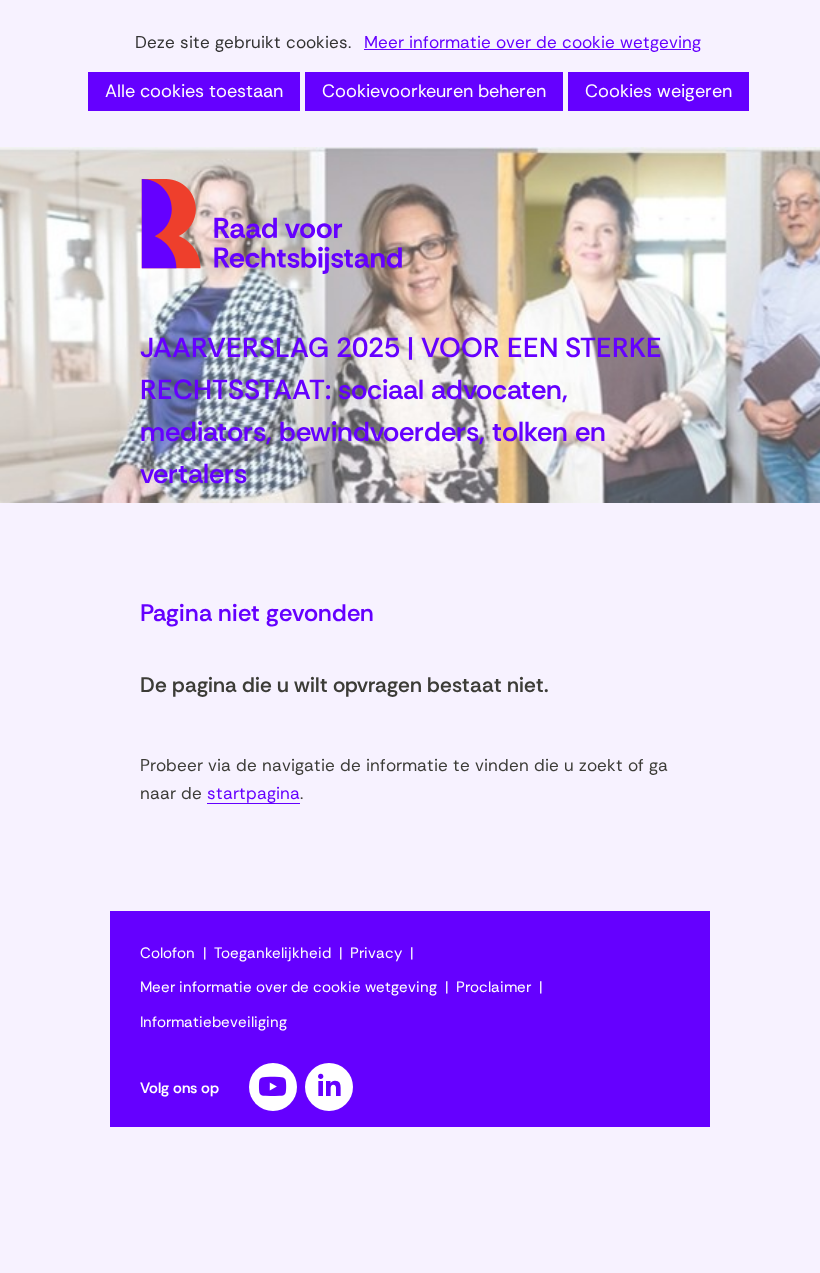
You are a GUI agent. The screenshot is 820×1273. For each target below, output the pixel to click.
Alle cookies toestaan (194, 91)
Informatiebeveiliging (213, 1022)
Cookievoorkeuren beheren (434, 91)
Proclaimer (493, 987)
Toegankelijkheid (272, 953)
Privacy (376, 953)
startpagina (253, 793)
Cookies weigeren (658, 91)
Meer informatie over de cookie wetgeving (532, 43)
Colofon (167, 953)
